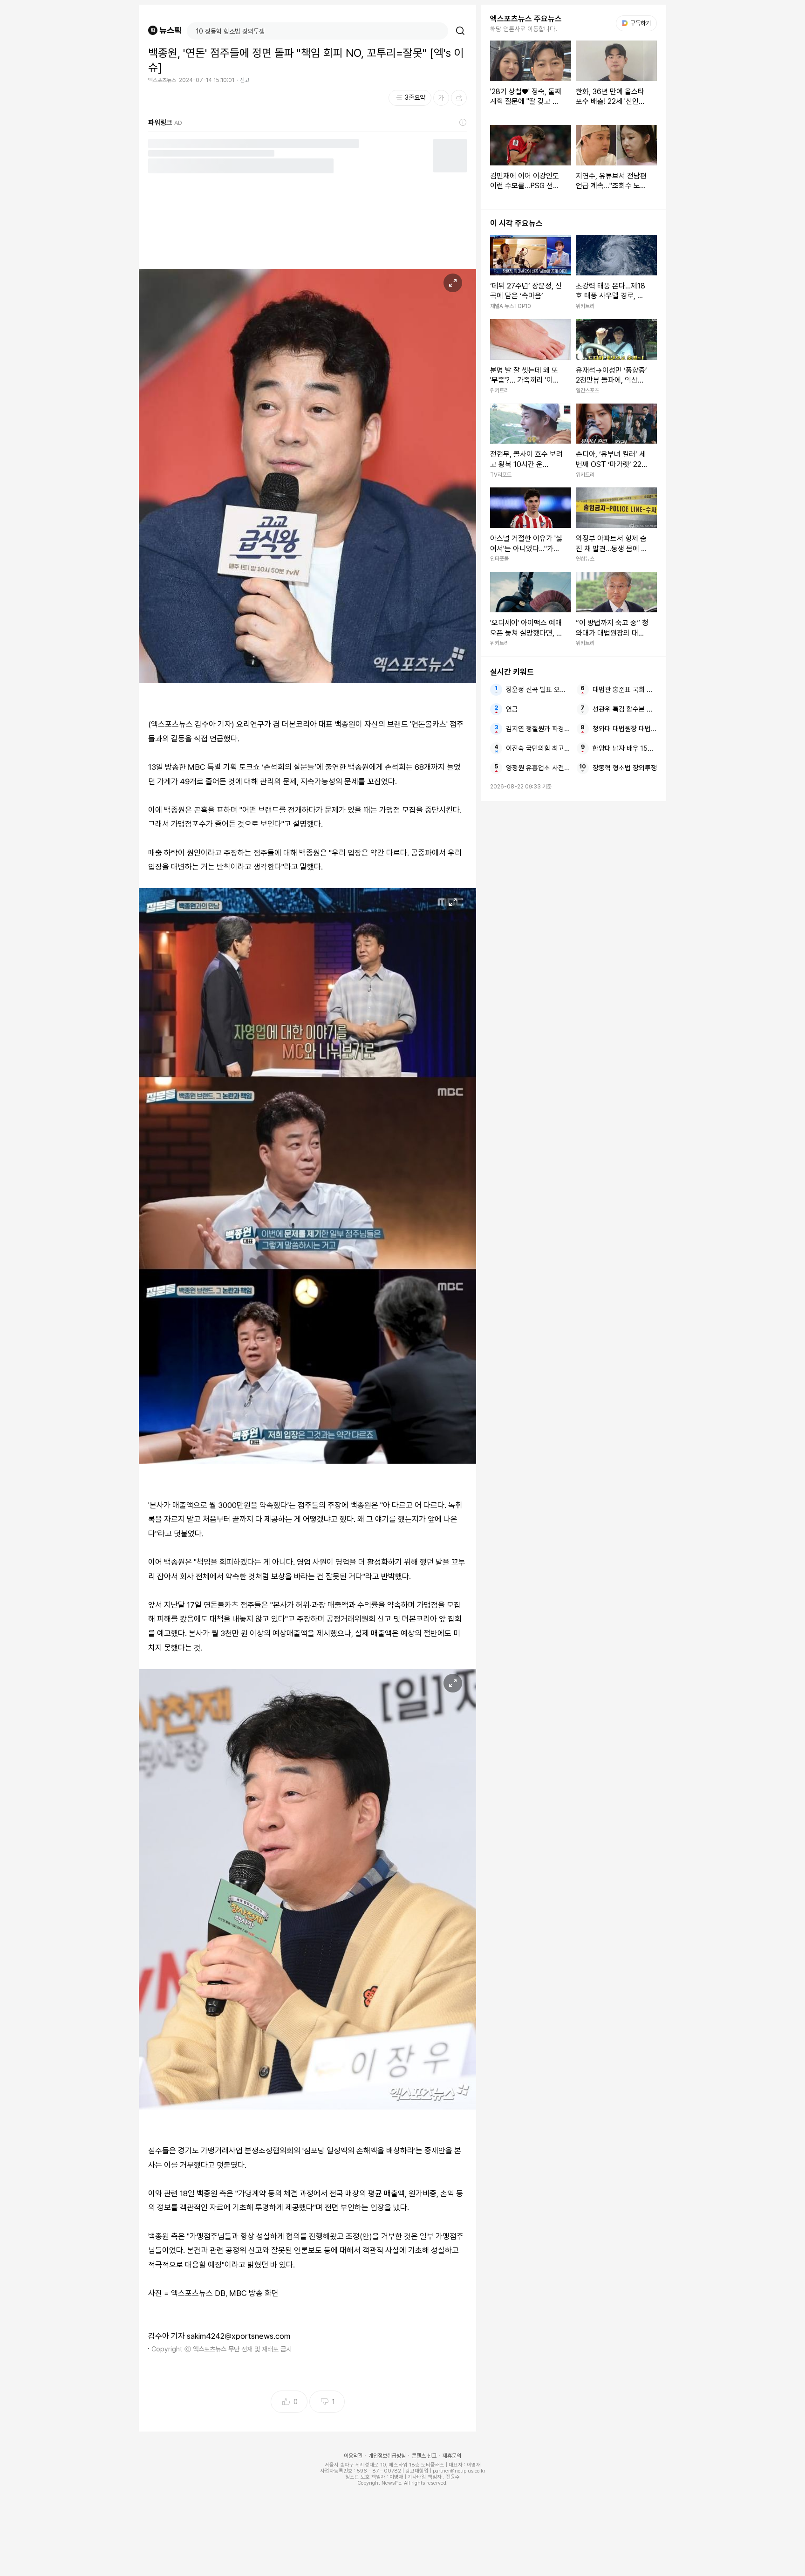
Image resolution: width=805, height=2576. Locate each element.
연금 (512, 709)
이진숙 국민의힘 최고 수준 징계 (538, 748)
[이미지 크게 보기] (453, 283)
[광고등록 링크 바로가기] (463, 123)
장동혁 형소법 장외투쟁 (625, 768)
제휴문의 (452, 2456)
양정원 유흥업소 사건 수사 (538, 768)
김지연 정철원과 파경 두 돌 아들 (538, 729)
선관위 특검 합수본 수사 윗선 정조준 (625, 709)
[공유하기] (459, 98)
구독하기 (637, 23)
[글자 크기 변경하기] (441, 98)
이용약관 (353, 2456)
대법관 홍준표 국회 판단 (625, 690)
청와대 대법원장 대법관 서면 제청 (625, 729)
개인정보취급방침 (387, 2456)
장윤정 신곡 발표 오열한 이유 (538, 690)
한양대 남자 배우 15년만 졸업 (625, 748)
